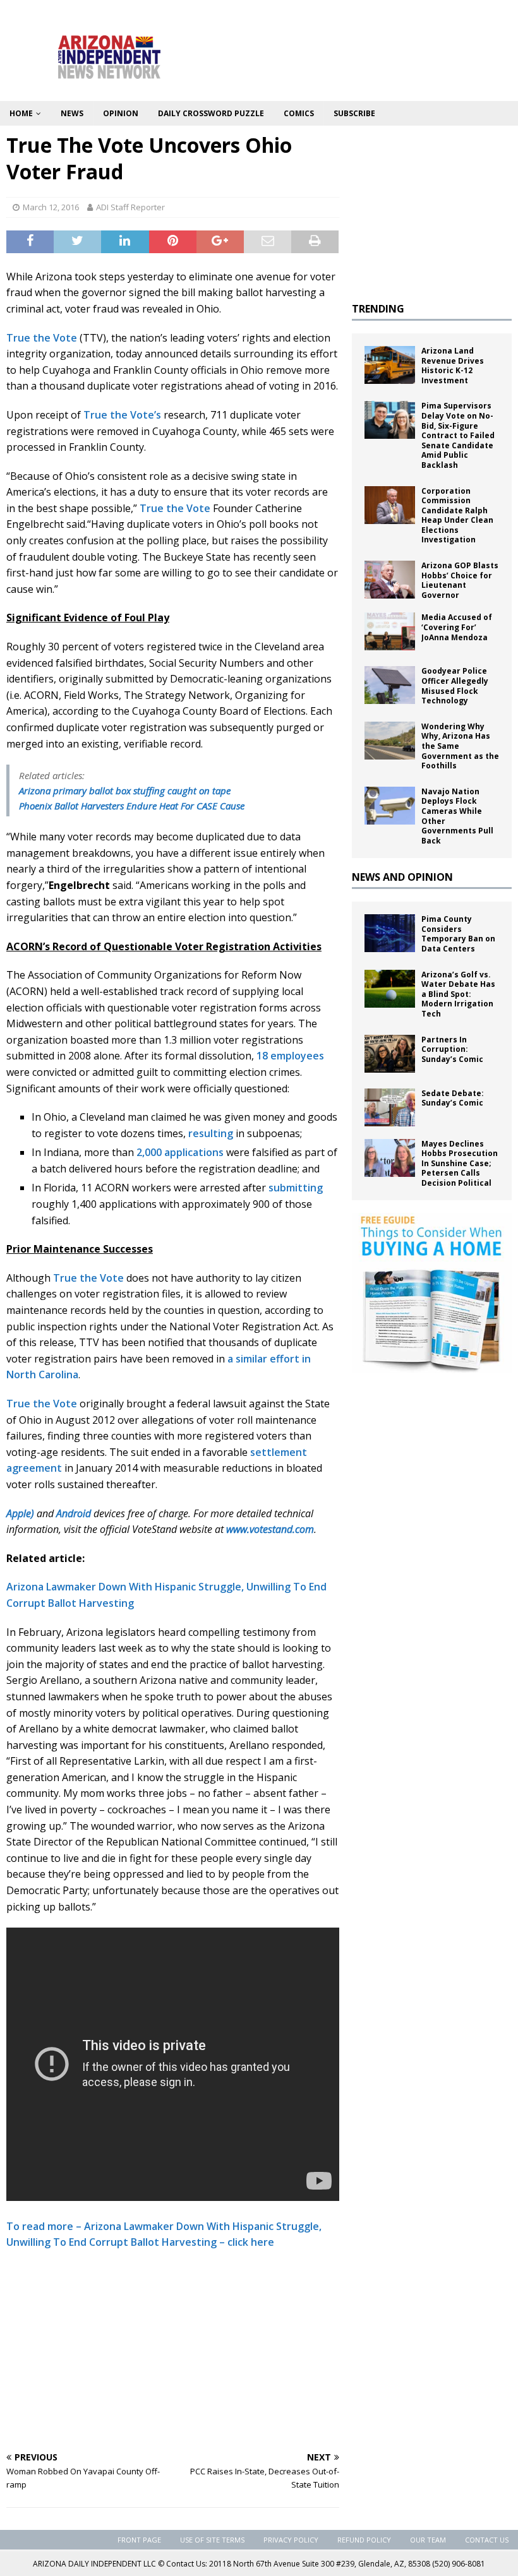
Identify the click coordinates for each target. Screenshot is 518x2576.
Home (21, 113)
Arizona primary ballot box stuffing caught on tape (125, 790)
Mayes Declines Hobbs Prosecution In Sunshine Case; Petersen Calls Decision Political (460, 1163)
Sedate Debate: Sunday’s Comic (453, 1098)
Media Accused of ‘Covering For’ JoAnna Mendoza (457, 627)
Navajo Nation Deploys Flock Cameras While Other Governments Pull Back (457, 816)
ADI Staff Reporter (130, 207)
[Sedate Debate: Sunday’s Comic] (390, 1107)
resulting (211, 1133)
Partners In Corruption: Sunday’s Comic (452, 1049)
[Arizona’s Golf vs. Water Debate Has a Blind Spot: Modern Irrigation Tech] (390, 989)
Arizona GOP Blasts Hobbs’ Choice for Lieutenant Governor (460, 580)
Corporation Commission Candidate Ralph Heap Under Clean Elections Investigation (457, 516)
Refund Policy (364, 2540)
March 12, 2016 (51, 207)
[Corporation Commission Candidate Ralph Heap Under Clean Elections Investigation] (390, 505)
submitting (296, 1188)
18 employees (290, 1056)
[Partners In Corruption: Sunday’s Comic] (390, 1054)
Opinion (121, 113)
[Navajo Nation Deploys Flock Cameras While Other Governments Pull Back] (390, 806)
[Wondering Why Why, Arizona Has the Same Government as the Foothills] (390, 741)
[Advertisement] (173, 2352)
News (72, 113)
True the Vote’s (122, 415)
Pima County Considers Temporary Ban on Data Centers (458, 934)
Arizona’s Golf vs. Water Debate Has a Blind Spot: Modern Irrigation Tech (458, 994)
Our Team (428, 2540)
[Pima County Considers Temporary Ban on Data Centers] (390, 933)
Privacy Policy (291, 2540)
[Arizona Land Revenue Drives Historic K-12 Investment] (390, 365)
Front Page (139, 2540)
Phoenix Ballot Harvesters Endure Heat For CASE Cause (132, 806)
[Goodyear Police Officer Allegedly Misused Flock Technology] (390, 685)
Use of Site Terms (212, 2540)
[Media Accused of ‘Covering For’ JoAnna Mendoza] (390, 631)
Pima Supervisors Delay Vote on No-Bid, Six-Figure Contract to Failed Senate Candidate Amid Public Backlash (458, 435)
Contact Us (487, 2540)
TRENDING (378, 309)
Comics (299, 113)
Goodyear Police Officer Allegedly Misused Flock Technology (455, 686)
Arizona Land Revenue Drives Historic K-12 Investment (453, 366)
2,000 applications (180, 1152)
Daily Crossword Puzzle (211, 113)
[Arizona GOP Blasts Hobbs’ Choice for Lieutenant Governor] (390, 580)
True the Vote (42, 338)
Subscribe (354, 113)
